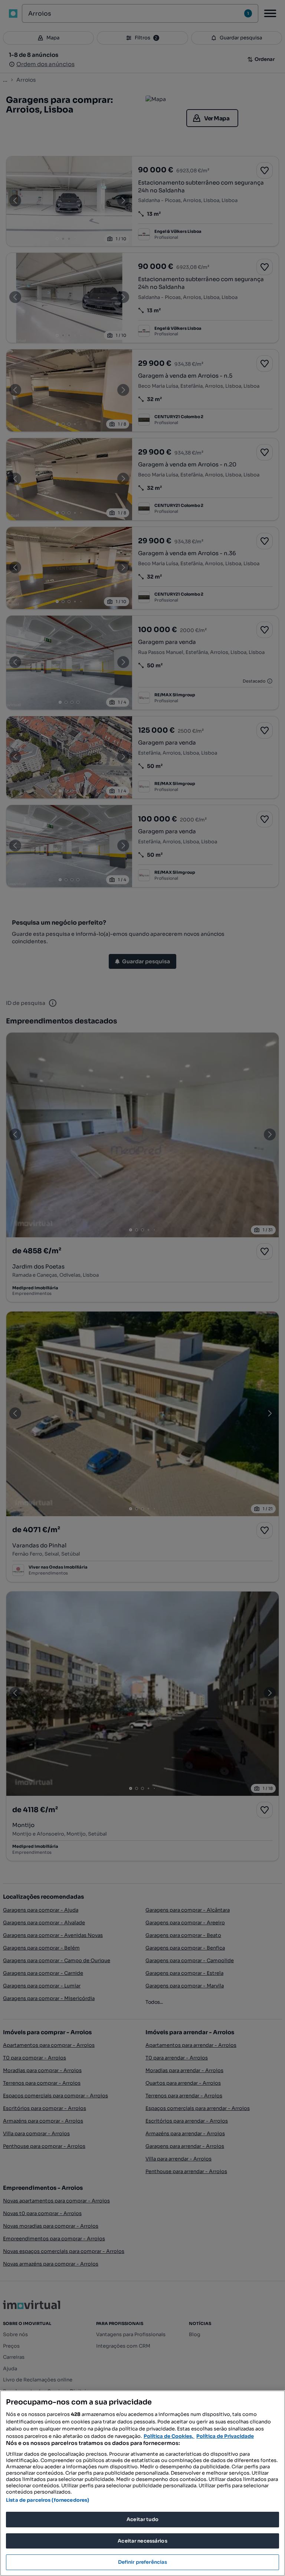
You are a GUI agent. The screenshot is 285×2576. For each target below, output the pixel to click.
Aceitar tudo (142, 2519)
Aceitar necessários (142, 2541)
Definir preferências (143, 2562)
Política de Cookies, (169, 2436)
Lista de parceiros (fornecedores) (47, 2500)
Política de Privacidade (225, 2436)
